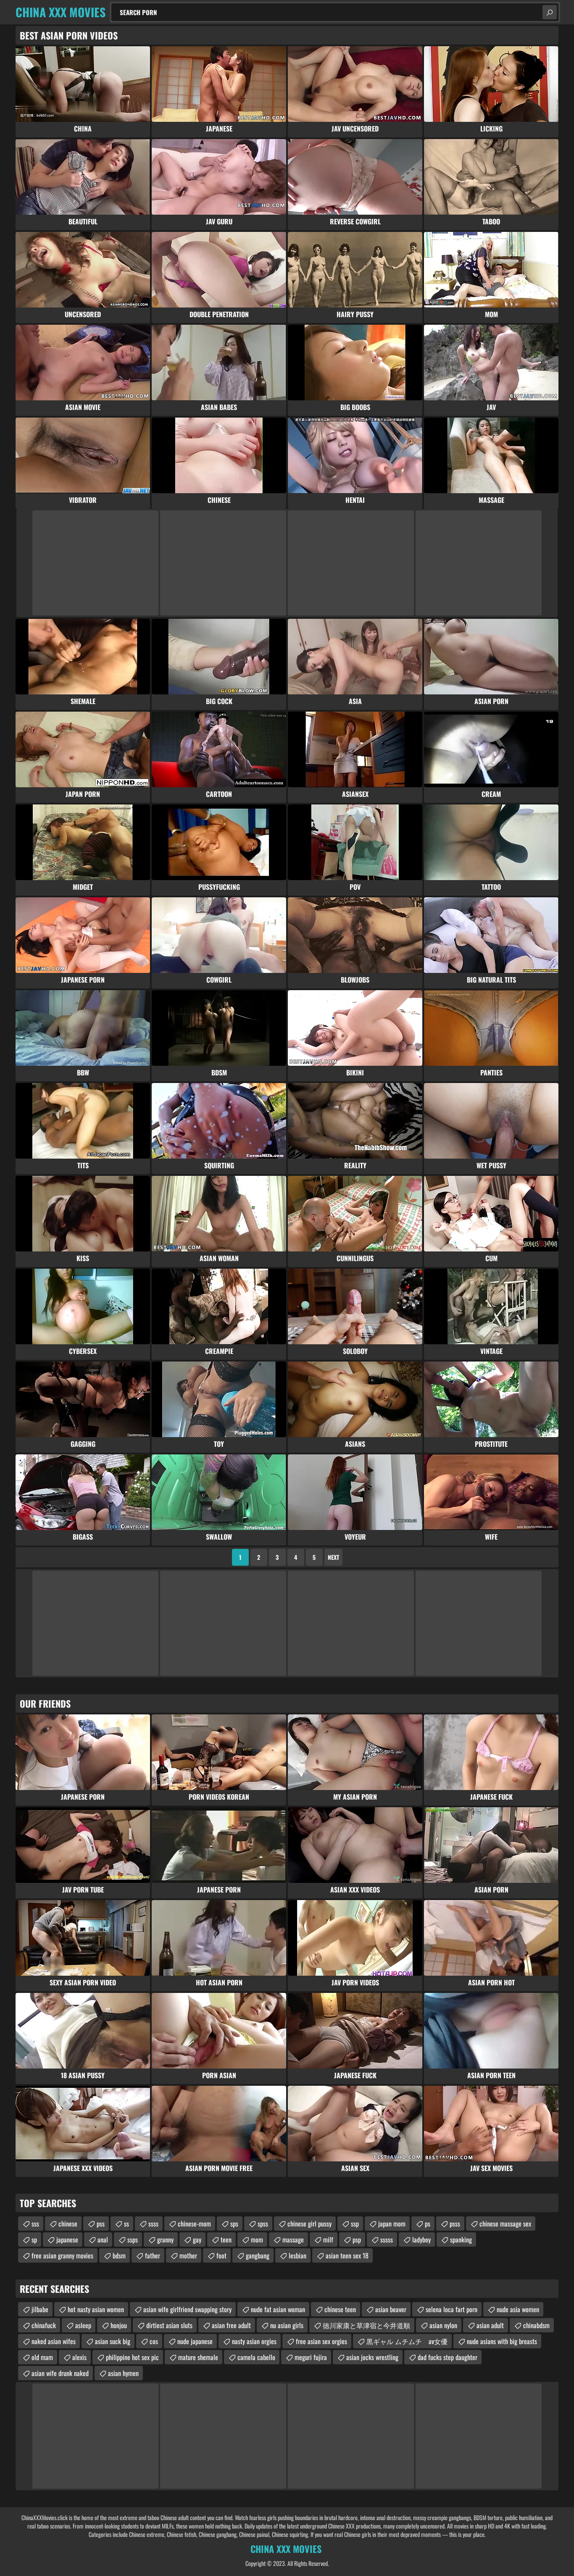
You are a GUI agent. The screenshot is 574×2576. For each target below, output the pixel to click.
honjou (119, 2325)
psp (357, 2240)
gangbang (258, 2255)
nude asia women (518, 2309)
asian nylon (443, 2325)
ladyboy (421, 2240)
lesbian (298, 2255)
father (153, 2255)
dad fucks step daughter (448, 2357)
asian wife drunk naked (60, 2373)
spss (263, 2224)
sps (234, 2224)
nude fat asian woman (278, 2309)
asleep (83, 2325)
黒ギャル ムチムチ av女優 (407, 2341)
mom (257, 2240)
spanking (461, 2240)
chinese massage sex (505, 2224)
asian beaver (391, 2309)
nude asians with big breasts (502, 2341)
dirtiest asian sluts (169, 2325)
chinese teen (340, 2309)
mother (188, 2255)
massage (293, 2240)
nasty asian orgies (254, 2341)
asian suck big (113, 2341)
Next (333, 1557)
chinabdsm (536, 2325)
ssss (153, 2224)
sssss (387, 2240)
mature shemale (198, 2357)
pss (101, 2224)
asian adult (490, 2325)
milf (328, 2240)
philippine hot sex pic (132, 2357)
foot (221, 2255)
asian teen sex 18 (347, 2255)
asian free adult (231, 2325)
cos (154, 2341)
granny (165, 2240)
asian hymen (123, 2373)
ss (126, 2224)
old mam (42, 2357)
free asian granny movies (62, 2255)
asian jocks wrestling (372, 2357)
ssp (355, 2224)
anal (103, 2240)
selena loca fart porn (452, 2309)
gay (197, 2240)
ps (428, 2224)
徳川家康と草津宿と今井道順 (366, 2325)
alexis (79, 2357)
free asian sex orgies (321, 2341)
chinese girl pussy (309, 2224)
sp (34, 2240)
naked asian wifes (54, 2341)
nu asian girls (287, 2325)
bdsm (119, 2255)
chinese (68, 2224)
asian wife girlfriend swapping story (187, 2309)
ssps (133, 2240)
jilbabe (40, 2309)
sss (35, 2224)
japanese (67, 2240)
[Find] (550, 12)
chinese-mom (194, 2224)
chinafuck (44, 2325)
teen (226, 2240)
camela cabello (256, 2357)
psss (455, 2224)
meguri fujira (311, 2357)
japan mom (392, 2224)
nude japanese (195, 2341)
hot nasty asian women (96, 2309)
